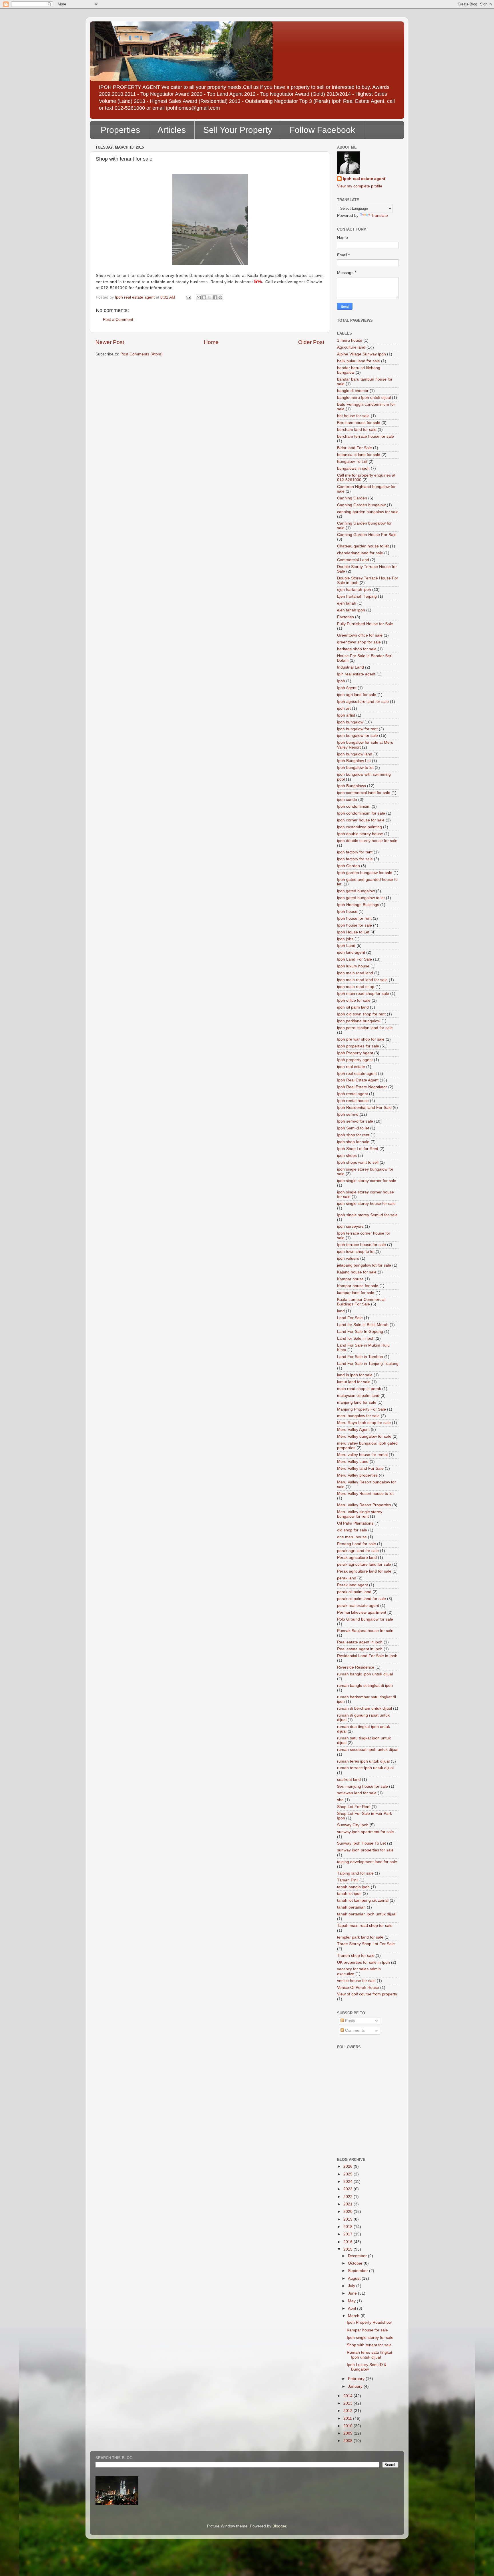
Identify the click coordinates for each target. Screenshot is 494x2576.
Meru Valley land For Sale (360, 1468)
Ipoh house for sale (354, 925)
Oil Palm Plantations (355, 1523)
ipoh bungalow (350, 722)
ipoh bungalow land (355, 754)
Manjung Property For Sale (361, 1409)
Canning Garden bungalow (361, 505)
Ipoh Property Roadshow (369, 2322)
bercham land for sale (357, 430)
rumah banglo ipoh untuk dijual (365, 1674)
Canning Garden (352, 498)
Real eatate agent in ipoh (360, 1642)
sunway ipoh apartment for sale (365, 1832)
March (354, 2316)
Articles (172, 130)
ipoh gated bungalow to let (361, 898)
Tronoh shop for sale (356, 1956)
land (341, 1311)
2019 (348, 2219)
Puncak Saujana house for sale (365, 1631)
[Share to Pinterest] (220, 297)
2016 (348, 2242)
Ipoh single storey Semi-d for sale (367, 1215)
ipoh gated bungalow (356, 891)
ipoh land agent (351, 952)
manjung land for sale (357, 1402)
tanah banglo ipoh (353, 1887)
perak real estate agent (358, 1606)
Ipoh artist (346, 715)
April (352, 2308)
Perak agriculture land (357, 1558)
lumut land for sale (354, 1382)
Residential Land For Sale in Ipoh (367, 1656)
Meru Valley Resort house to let (365, 1494)
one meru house (352, 1537)
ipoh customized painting (359, 827)
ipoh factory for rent (355, 852)
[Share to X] (210, 297)
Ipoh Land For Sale (354, 959)
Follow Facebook (322, 130)
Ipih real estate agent (356, 674)
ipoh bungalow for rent (357, 729)
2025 (348, 2174)
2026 (348, 2166)
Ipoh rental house (353, 1101)
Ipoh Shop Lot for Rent (358, 1149)
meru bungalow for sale (358, 1416)
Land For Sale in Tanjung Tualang (368, 1364)
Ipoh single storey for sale (370, 2338)
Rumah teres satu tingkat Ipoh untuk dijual (369, 2355)
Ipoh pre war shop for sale (361, 1039)
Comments (354, 2030)
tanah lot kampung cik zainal (363, 1900)
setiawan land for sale (357, 1793)
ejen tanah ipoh (351, 610)
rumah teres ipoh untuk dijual (363, 1761)
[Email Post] (188, 297)
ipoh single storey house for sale (366, 1204)
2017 (348, 2234)
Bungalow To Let (352, 462)
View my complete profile (360, 186)
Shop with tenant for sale (369, 2345)
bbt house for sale (353, 416)
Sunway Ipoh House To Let (361, 1843)
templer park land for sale (360, 1937)
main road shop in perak (359, 1389)
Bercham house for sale (359, 423)
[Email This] (199, 297)
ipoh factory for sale (355, 859)
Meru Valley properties (357, 1475)
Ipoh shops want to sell (358, 1162)
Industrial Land (350, 667)
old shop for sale (352, 1530)
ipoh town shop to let (356, 1252)
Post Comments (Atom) (142, 354)
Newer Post (110, 342)
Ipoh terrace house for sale (361, 1245)
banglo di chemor (353, 391)
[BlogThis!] (204, 297)
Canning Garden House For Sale (367, 535)
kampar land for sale (356, 1293)
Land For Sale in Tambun (360, 1357)
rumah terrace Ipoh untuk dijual (365, 1768)
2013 (348, 2403)
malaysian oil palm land (358, 1396)
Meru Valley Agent (353, 1430)
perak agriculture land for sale (364, 1564)
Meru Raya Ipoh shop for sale (364, 1423)
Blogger (279, 2526)
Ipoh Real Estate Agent (358, 1080)
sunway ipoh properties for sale (365, 1850)
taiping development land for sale (367, 1862)
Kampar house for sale (358, 1286)
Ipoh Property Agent (355, 1053)
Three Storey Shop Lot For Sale (366, 1944)
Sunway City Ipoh (353, 1825)
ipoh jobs (345, 939)
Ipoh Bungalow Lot (354, 761)
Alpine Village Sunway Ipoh (361, 354)
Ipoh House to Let (353, 932)
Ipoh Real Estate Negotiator (362, 1087)
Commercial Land (353, 560)
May (352, 2301)
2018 (348, 2227)
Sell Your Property (238, 130)
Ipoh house (347, 912)
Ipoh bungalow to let (355, 768)
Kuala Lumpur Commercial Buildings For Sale (361, 1302)
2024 (348, 2182)
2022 (348, 2197)
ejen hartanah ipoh (354, 590)
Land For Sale (350, 1318)
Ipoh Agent (347, 688)
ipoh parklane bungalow (359, 1021)
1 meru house (350, 340)
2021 (348, 2204)
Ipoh (341, 681)
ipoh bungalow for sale (357, 736)
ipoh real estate (351, 1067)
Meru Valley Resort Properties (364, 1505)
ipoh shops (347, 1156)
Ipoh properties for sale (358, 1046)
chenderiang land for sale (360, 553)
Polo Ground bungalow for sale (365, 1619)
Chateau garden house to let (363, 546)
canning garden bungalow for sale (368, 512)
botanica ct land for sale (359, 455)
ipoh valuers (348, 1258)
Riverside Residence (356, 1667)
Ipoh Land (346, 946)
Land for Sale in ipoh (356, 1338)
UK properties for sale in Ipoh (363, 1962)
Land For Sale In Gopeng (360, 1332)
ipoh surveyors (350, 1226)
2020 (348, 2212)
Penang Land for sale (356, 1544)
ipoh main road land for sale (362, 980)
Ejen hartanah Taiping (357, 596)
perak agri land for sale (358, 1551)
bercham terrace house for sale (365, 436)
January (356, 2386)
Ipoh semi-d (348, 1114)
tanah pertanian (351, 1907)
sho (340, 1800)
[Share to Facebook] (215, 297)
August (355, 2278)
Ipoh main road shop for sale (363, 994)
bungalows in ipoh (353, 468)
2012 (348, 2411)
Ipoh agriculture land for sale (363, 702)
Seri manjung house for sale (362, 1786)
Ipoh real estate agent (364, 179)
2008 (348, 2441)
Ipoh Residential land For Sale (364, 1108)
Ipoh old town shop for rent (361, 1014)
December (358, 2256)
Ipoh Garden (348, 866)
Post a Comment (118, 320)
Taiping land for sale (355, 1873)
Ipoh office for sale (354, 1000)
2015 (348, 2249)
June (353, 2293)
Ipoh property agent (355, 1060)
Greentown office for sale (360, 635)
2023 (348, 2189)
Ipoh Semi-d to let (353, 1128)
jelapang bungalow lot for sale (364, 1265)
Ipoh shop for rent (353, 1135)
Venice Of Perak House (358, 1988)
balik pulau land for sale (358, 361)
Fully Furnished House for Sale (365, 624)
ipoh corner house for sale (361, 820)
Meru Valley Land (353, 1462)
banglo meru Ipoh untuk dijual (364, 398)
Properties (120, 130)
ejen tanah (347, 603)
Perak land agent (352, 1585)
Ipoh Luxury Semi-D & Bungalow (367, 2367)
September (358, 2271)
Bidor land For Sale (354, 448)
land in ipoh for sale (355, 1375)
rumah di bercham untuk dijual (364, 1708)
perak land (347, 1578)
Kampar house (350, 1279)
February (357, 2379)
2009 (348, 2433)
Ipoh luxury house (353, 966)
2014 (348, 2396)
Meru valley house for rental (362, 1455)
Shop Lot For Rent (354, 1807)
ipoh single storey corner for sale (367, 1181)
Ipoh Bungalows (351, 786)
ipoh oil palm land (353, 1007)
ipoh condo (347, 800)
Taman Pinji (348, 1880)
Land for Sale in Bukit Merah (363, 1325)
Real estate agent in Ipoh (360, 1649)
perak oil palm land (354, 1592)
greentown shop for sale (359, 642)
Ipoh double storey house (360, 834)
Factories (345, 617)
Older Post (311, 342)
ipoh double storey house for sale (367, 841)
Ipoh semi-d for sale (355, 1121)
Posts (349, 2021)
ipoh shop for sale (353, 1142)
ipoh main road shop (356, 987)
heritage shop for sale (357, 649)
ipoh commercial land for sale (364, 793)
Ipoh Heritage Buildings (358, 905)
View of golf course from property (367, 1994)
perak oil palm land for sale (361, 1599)
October (356, 2263)
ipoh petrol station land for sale (365, 1028)
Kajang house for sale (357, 1272)
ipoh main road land (355, 973)
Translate (380, 216)
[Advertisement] (363, 2126)
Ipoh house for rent (354, 918)
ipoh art (344, 708)
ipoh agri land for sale (357, 695)
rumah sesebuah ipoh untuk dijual (368, 1750)
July (352, 2286)
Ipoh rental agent (352, 1094)
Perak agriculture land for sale (364, 1571)
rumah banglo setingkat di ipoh (365, 1686)
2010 (348, 2426)
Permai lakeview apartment (362, 1612)
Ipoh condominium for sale (361, 813)
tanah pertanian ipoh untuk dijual (367, 1914)
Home (211, 342)
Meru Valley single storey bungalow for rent (360, 1514)
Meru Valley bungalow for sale (364, 1436)
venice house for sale (356, 1981)
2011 (348, 2418)
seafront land (349, 1780)
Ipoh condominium (354, 806)
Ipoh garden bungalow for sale (365, 873)
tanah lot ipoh (349, 1894)
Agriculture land (351, 347)
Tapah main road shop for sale (365, 1926)
